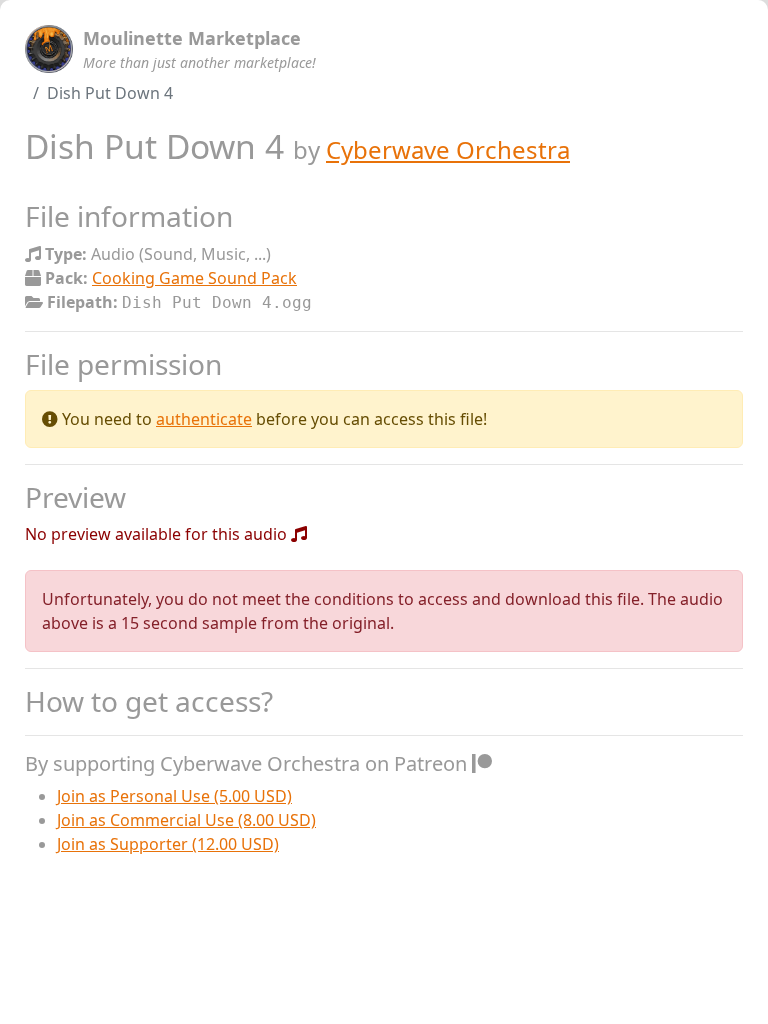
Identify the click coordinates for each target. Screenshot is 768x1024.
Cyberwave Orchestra (448, 149)
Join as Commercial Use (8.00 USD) (186, 820)
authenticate (204, 419)
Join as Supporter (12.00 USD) (168, 844)
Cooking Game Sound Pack (194, 278)
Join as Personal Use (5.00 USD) (174, 796)
